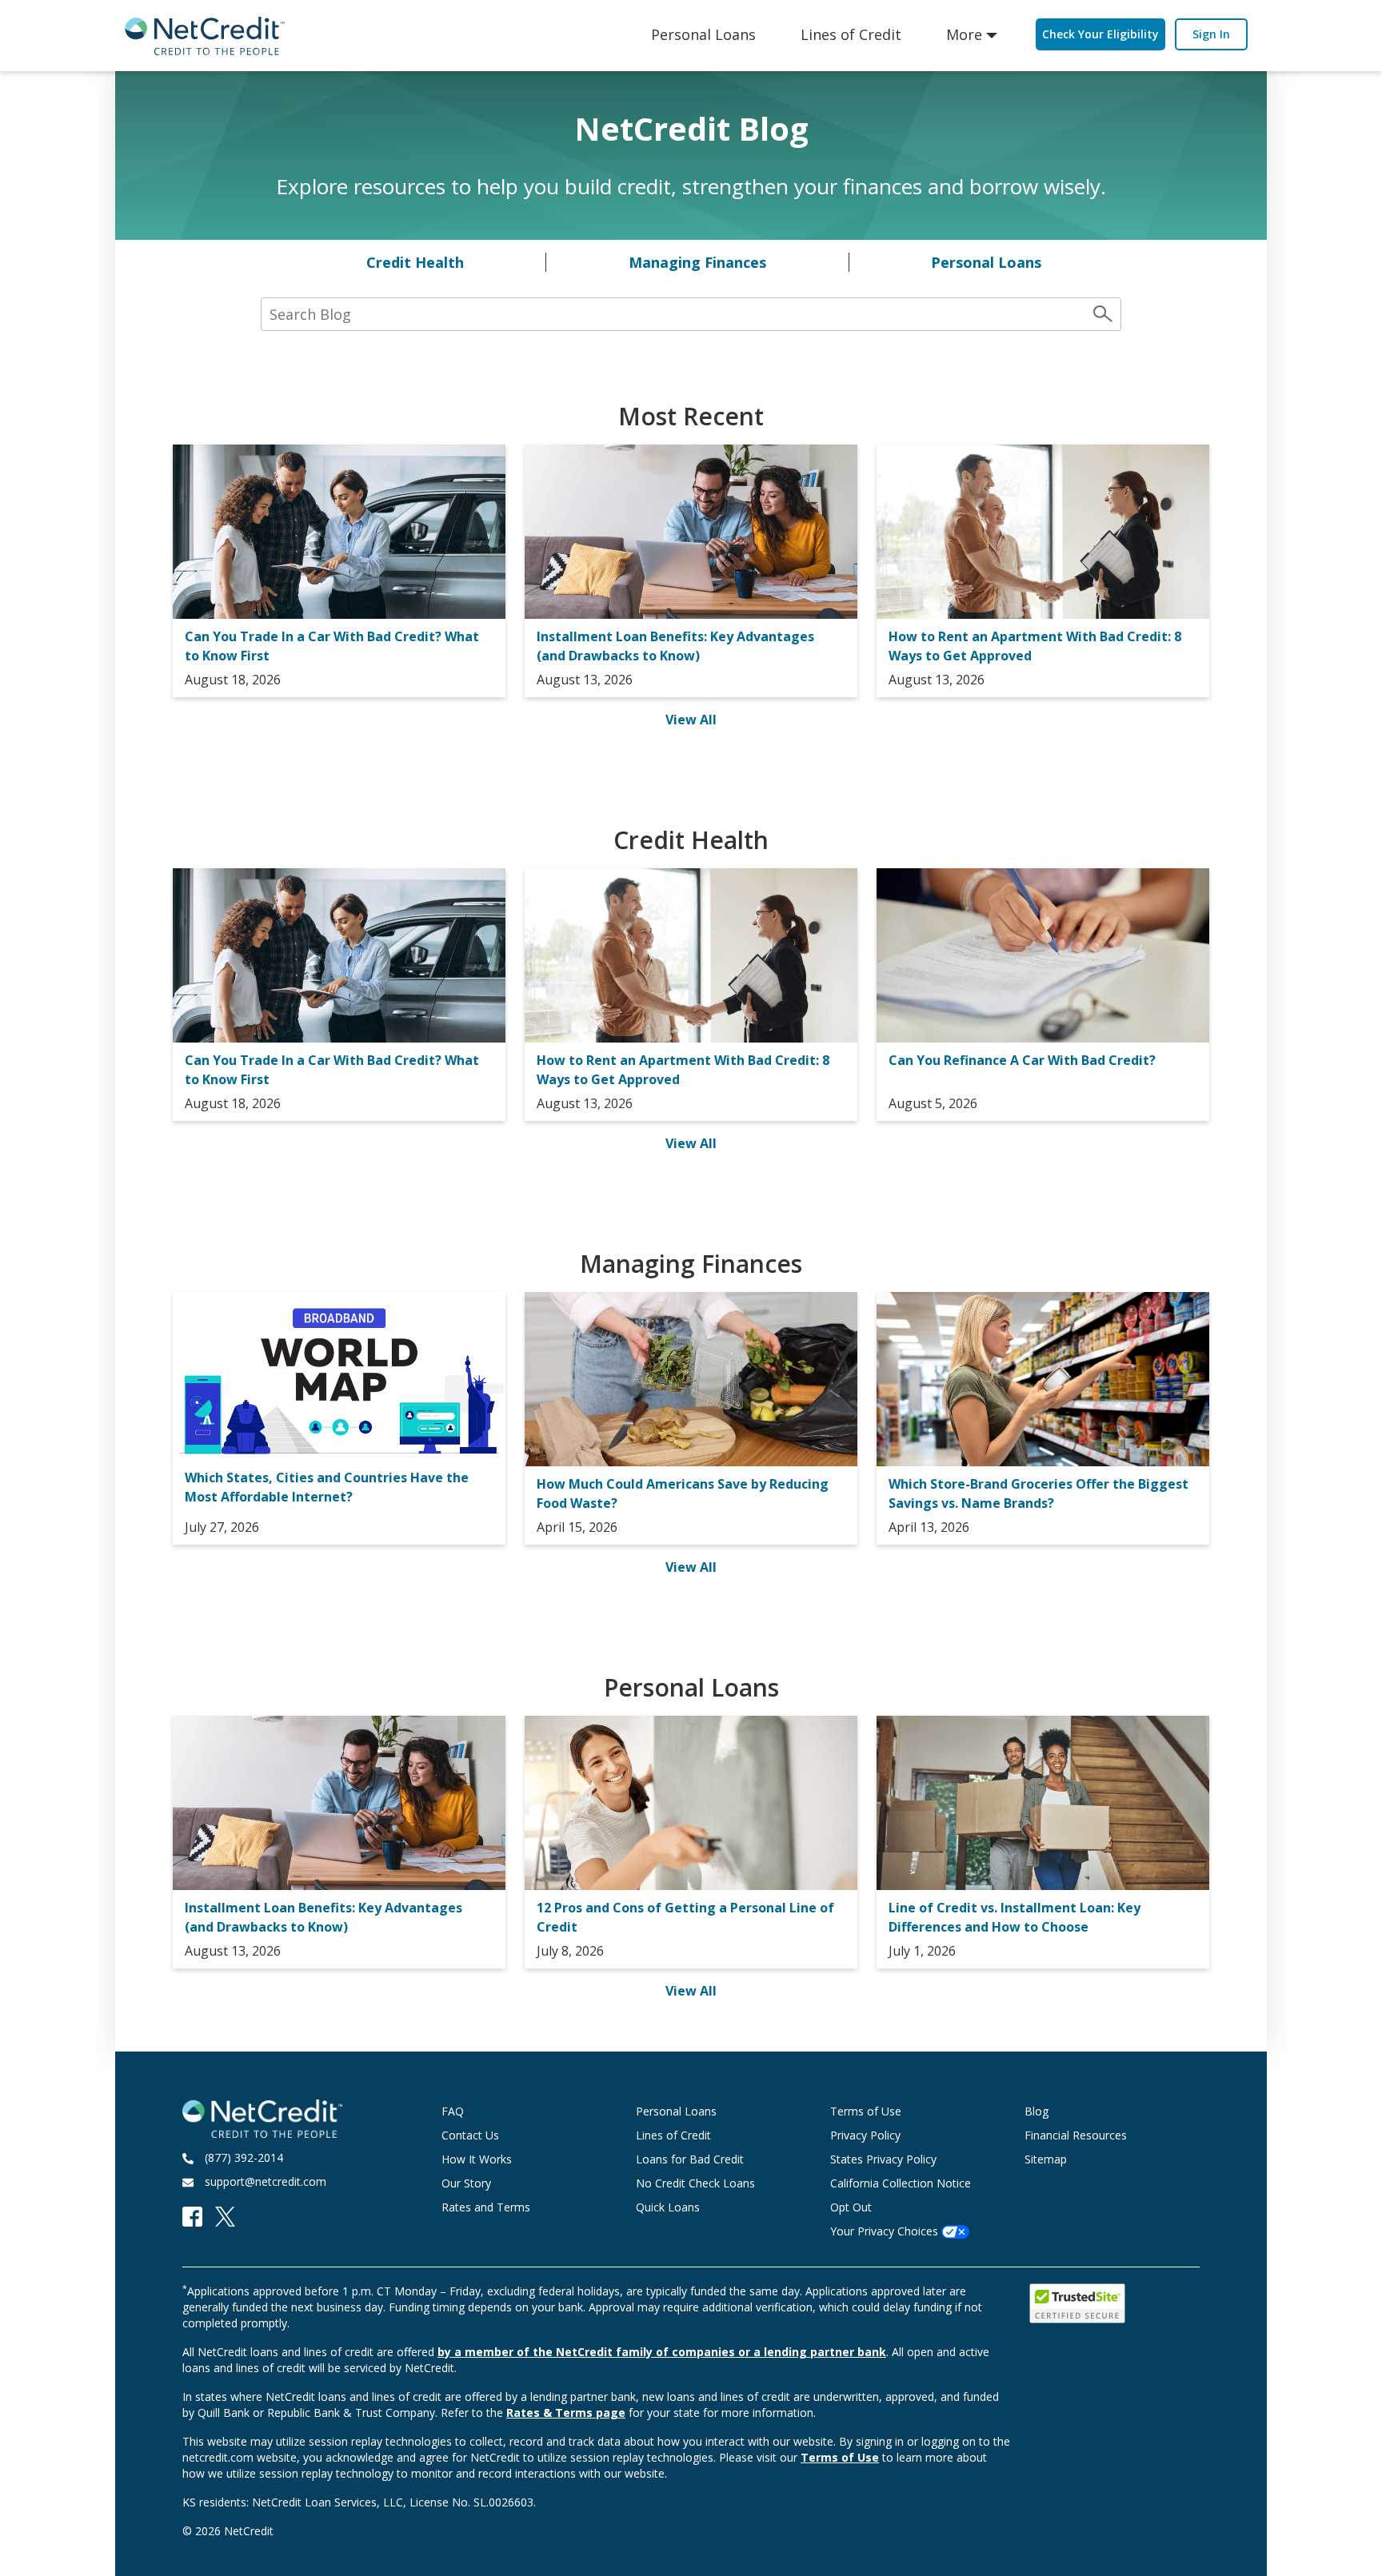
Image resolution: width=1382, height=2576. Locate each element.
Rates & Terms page (566, 2413)
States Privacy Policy (883, 2159)
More (964, 34)
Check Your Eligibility (1100, 34)
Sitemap (1046, 2159)
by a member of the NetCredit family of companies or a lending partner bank (662, 2352)
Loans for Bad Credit (690, 2159)
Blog (1036, 2111)
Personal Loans (703, 34)
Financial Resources (1076, 2135)
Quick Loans (668, 2207)
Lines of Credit (851, 34)
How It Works (477, 2159)
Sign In (1211, 34)
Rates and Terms (486, 2207)
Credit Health (415, 262)
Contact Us (470, 2135)
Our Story (466, 2183)
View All (691, 720)
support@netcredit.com (266, 2181)
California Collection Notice (901, 2183)
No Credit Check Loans (695, 2183)
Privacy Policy (865, 2135)
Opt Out (851, 2207)
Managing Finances (697, 262)
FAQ (453, 2111)
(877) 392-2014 (244, 2157)
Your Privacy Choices (886, 2231)
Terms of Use (866, 2111)
